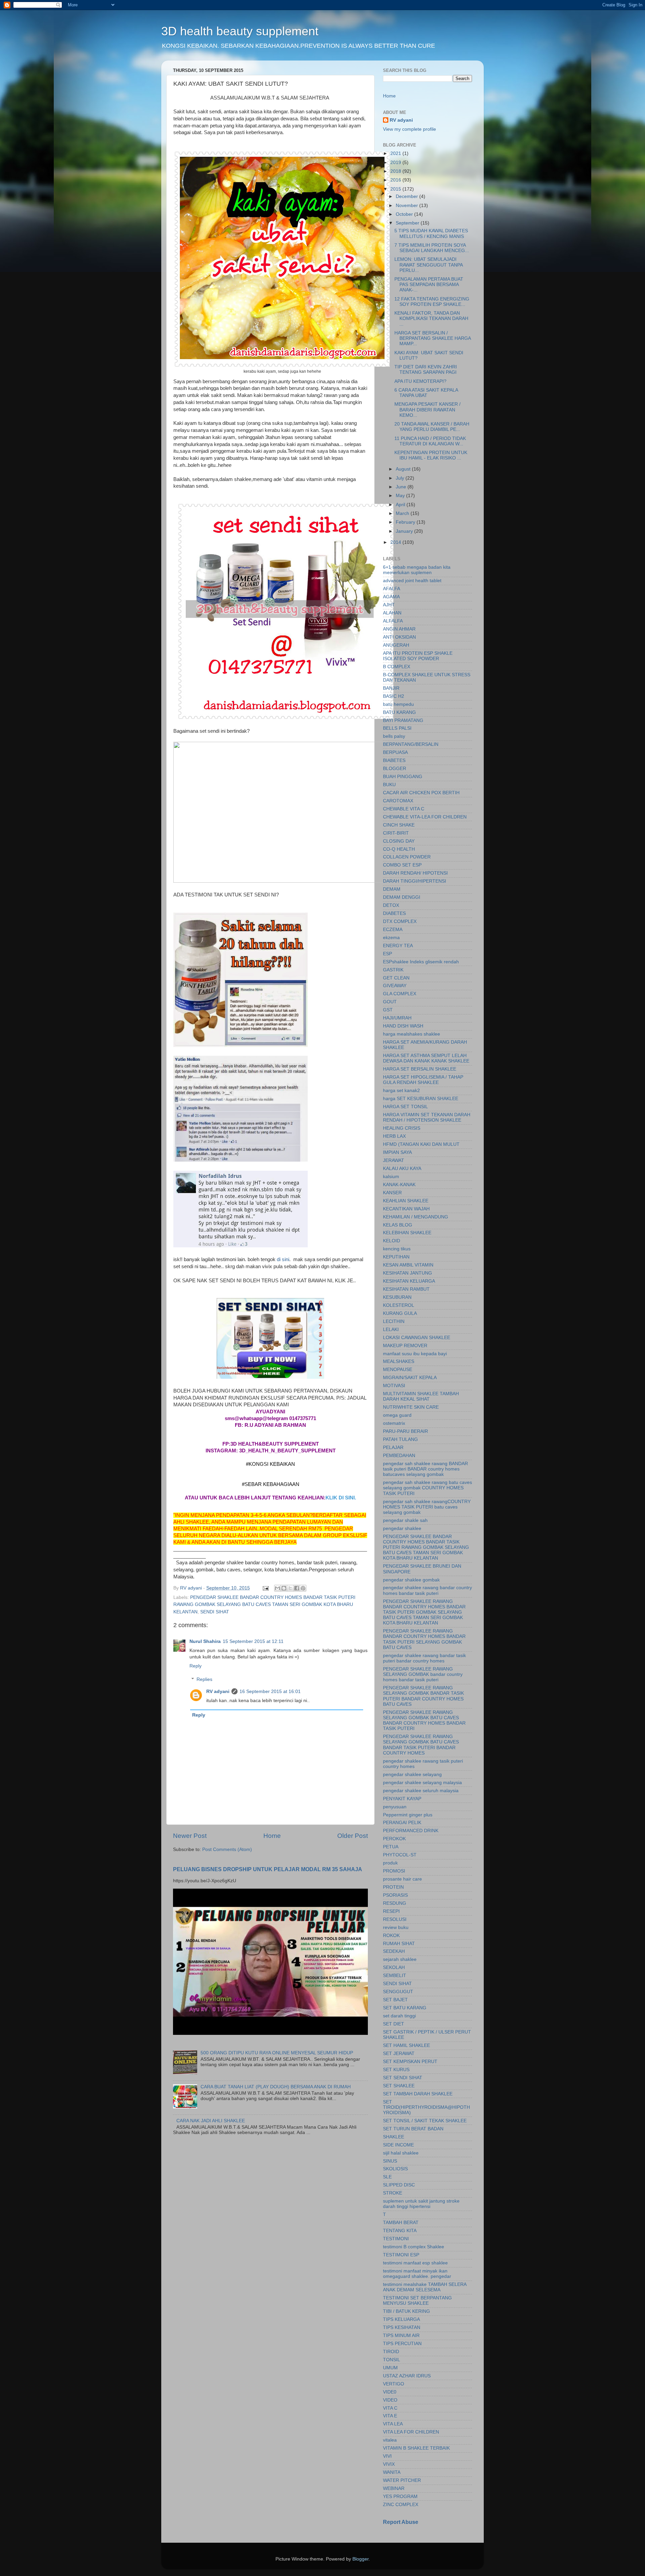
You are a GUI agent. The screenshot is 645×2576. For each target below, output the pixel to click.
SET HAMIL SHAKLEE (406, 2045)
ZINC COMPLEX (401, 2505)
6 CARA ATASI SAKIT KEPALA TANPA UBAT (426, 393)
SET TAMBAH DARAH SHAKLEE (418, 2094)
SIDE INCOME (398, 2145)
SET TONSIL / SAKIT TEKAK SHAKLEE (425, 2121)
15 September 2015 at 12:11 (253, 1641)
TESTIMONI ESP (401, 2255)
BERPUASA (395, 752)
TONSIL (392, 2360)
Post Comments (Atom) (227, 1849)
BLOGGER (395, 769)
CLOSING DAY (399, 841)
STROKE (393, 2193)
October (405, 214)
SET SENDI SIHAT (403, 2078)
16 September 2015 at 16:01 (270, 1692)
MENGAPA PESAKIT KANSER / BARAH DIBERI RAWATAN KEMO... (427, 410)
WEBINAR (394, 2488)
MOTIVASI (394, 1386)
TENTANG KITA (400, 2231)
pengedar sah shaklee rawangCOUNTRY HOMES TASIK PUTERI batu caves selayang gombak (427, 1507)
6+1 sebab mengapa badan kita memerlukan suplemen (417, 570)
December (407, 196)
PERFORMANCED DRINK (411, 1831)
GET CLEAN (396, 978)
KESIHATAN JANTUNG (407, 1273)
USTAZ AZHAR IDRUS (407, 2376)
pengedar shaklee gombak (411, 1580)
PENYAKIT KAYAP (402, 1799)
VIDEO (390, 2400)
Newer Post (190, 1836)
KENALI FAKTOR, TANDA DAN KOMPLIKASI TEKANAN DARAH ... (431, 318)
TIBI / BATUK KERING (406, 2311)
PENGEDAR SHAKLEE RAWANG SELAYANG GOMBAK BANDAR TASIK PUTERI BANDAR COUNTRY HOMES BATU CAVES (423, 1696)
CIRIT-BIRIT (396, 833)
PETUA (391, 1847)
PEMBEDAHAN (399, 1456)
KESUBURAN (397, 1297)
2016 (396, 180)
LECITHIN (394, 1321)
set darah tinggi (399, 2016)
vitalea (390, 2440)
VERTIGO (394, 2384)
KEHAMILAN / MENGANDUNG (416, 1217)
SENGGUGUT (398, 1992)
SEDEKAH (394, 1951)
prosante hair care (402, 1879)
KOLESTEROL (399, 1305)
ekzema (391, 938)
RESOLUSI (395, 1919)
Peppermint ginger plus (408, 1815)
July (401, 478)
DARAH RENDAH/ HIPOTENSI (415, 873)
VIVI (387, 2456)
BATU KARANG (399, 712)
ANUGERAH (396, 645)
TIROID (391, 2352)
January (405, 531)
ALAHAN (392, 613)
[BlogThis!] (284, 1588)
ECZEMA (393, 930)
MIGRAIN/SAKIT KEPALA (410, 1378)
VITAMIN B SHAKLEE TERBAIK (416, 2448)
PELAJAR (393, 1447)
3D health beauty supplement (240, 31)
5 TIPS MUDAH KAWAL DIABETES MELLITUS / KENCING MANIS (431, 233)
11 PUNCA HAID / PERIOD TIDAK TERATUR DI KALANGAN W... (430, 441)
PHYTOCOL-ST (400, 1855)
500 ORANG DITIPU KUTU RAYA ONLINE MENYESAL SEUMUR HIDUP (277, 2053)
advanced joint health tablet (412, 581)
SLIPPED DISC (399, 2185)
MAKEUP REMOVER (405, 1346)
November (407, 206)
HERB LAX (394, 1136)
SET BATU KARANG (405, 2008)
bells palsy (394, 736)
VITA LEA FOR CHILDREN (411, 2432)
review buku (396, 1927)
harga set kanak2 (401, 1091)
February (406, 522)
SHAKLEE (394, 2137)
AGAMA (391, 597)
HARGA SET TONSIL (405, 1107)
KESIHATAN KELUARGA (409, 1281)
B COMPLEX (397, 667)
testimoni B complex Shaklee (414, 2247)
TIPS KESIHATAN (402, 2327)
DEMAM (392, 889)
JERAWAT (394, 1160)
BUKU (389, 785)
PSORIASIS (395, 1895)
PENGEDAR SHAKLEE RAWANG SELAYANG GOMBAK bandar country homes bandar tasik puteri (423, 1674)
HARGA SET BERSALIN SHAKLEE (420, 1069)
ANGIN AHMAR (399, 629)
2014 (396, 542)
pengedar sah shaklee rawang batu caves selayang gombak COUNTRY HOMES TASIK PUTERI (427, 1488)
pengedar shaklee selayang (412, 1775)
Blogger (360, 2559)
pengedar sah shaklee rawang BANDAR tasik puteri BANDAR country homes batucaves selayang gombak (425, 1469)
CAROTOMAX (398, 801)
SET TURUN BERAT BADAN (413, 2129)
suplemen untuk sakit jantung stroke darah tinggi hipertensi (421, 2204)
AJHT (389, 605)
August (404, 469)
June (402, 487)
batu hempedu (398, 704)
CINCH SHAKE (399, 825)
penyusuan (395, 1807)
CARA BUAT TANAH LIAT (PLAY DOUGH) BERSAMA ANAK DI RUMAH (276, 2087)
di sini (283, 1259)
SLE (387, 2177)
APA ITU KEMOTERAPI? (420, 381)
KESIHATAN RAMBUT (406, 1289)
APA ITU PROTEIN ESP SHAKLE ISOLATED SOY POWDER (418, 656)
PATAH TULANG (400, 1439)
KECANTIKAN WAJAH (406, 1209)
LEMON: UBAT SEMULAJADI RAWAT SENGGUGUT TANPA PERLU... (428, 265)
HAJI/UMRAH (397, 1018)
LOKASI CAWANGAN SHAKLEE (417, 1338)
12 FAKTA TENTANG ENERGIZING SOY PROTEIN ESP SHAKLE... (432, 302)
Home (272, 1836)
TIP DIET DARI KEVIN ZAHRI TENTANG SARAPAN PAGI (426, 370)
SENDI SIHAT (215, 1612)
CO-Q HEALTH (399, 849)
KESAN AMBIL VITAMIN (408, 1265)
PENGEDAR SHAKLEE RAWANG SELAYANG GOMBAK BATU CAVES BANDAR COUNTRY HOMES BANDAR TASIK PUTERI (424, 1721)
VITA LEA (393, 2424)
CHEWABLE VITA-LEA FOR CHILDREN (425, 817)
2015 (396, 189)
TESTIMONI (396, 2239)
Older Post (353, 1836)
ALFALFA (393, 621)
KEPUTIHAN (396, 1257)
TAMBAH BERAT (401, 2223)
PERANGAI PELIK (402, 1823)
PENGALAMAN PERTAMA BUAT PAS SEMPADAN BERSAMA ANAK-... (429, 285)
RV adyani (218, 1692)
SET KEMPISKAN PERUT (410, 2062)
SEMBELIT (395, 1976)
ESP (388, 954)
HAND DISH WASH (403, 1026)
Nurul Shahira (205, 1641)
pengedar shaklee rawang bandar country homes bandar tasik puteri (427, 1590)
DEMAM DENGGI (402, 897)
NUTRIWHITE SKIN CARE (411, 1407)
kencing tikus (397, 1249)
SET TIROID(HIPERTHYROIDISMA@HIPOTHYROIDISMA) (426, 2107)
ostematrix (394, 1423)
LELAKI (391, 1330)
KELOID (392, 1241)
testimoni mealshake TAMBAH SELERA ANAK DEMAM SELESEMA (425, 2287)
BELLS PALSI (397, 728)
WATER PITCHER (402, 2480)
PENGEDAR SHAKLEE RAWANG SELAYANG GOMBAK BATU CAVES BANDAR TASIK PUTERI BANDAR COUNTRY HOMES (421, 1745)
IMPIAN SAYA (397, 1152)
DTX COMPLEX (400, 921)
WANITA (392, 2472)
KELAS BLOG (398, 1225)
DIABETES (394, 913)
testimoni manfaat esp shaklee (415, 2263)
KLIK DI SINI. (341, 1498)
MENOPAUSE (398, 1370)
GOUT (390, 1002)
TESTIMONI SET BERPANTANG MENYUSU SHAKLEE (417, 2301)
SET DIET (394, 2024)
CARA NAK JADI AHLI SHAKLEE (211, 2121)
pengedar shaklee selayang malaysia (422, 1783)
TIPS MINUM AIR (401, 2336)
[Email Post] (265, 1588)
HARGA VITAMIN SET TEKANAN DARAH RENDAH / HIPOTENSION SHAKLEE (427, 1117)
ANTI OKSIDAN (399, 637)
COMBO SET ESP (402, 865)
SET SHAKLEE (399, 2086)
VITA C (390, 2408)
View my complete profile (410, 129)
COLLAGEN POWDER (407, 857)
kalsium (391, 1177)
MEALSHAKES (399, 1361)
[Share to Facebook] (297, 1588)
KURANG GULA (400, 1313)
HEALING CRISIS (402, 1128)
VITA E (390, 2416)
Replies (204, 1679)
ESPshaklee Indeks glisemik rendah (421, 962)
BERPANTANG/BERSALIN (411, 744)
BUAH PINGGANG (403, 777)
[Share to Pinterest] (303, 1588)
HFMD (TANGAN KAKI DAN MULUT (421, 1144)
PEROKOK (394, 1839)
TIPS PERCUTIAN (402, 2344)
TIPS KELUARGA (401, 2319)
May (401, 496)
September (408, 223)
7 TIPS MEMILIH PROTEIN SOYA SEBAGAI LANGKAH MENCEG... (432, 248)
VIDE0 (390, 2392)
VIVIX (389, 2464)
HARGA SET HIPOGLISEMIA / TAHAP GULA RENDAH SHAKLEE (423, 1080)
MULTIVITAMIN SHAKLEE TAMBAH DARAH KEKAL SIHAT (421, 1396)
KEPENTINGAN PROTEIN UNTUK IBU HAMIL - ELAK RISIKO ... (431, 455)
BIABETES (394, 760)
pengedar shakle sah (405, 1520)
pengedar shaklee (402, 1528)
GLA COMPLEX (400, 994)
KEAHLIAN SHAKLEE (406, 1201)
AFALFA (392, 589)
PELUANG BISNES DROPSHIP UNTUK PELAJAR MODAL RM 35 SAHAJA (268, 1869)
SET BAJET (395, 2000)
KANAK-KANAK (399, 1185)
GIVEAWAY (395, 986)
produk (390, 1863)
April (401, 505)
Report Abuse (401, 2522)
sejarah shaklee (400, 1959)
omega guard (397, 1415)
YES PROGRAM (400, 2497)
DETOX (391, 905)
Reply (196, 1666)
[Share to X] (290, 1588)
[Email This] (277, 1588)
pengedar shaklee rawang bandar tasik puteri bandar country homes (424, 1658)
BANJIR (391, 688)
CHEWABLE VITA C (404, 809)
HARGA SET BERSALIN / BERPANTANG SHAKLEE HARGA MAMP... (433, 338)
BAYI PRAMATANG (403, 720)
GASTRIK (393, 970)
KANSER (392, 1193)
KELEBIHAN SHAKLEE (407, 1233)
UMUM (390, 2368)
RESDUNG (395, 1903)
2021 (396, 153)
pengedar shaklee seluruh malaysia (421, 1791)
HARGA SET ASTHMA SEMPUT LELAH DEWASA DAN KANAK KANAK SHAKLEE (426, 1058)
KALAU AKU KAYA (402, 1169)
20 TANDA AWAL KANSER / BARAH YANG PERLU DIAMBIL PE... (432, 427)
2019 (396, 163)
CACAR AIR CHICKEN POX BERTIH (421, 793)
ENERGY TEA (398, 946)
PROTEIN (393, 1887)
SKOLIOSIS (395, 2169)
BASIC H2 (394, 696)
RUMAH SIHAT (399, 1944)
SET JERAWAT (399, 2054)
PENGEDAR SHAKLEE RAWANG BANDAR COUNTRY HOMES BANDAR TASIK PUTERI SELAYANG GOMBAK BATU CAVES (424, 1639)
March (403, 513)
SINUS (390, 2161)
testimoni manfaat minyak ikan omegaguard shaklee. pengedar (417, 2274)
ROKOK (391, 1936)
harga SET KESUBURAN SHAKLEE (421, 1099)
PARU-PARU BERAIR (405, 1431)
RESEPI (391, 1911)
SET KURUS (396, 2070)
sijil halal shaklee (401, 2153)
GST (388, 1010)
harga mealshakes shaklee (412, 1034)
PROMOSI (394, 1871)
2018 (396, 171)
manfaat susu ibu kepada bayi (415, 1354)
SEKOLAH (394, 1967)
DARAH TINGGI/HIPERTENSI (415, 881)
